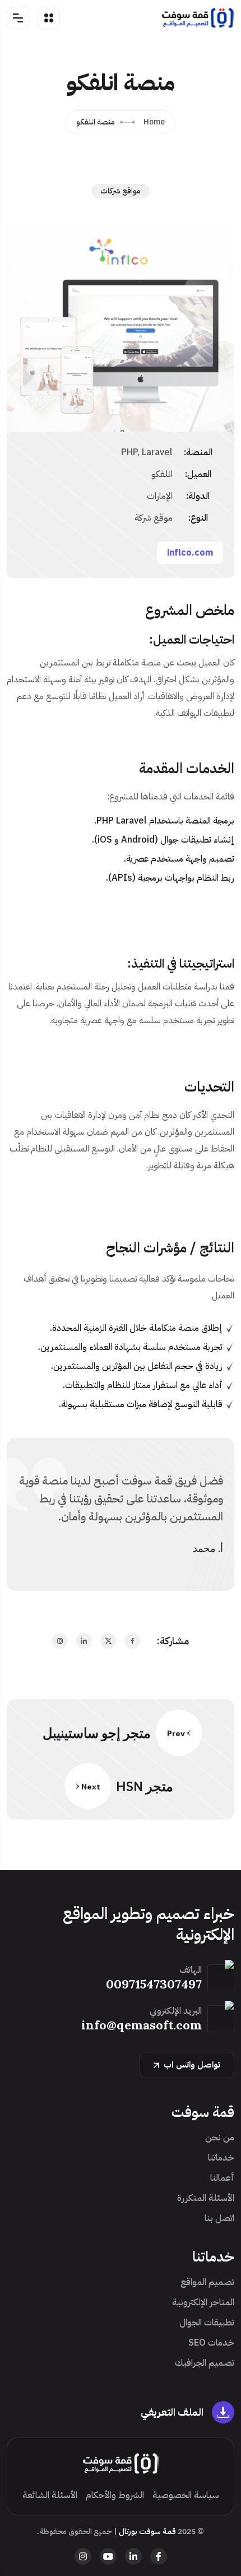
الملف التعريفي (172, 2412)
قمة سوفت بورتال (147, 2531)
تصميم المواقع (207, 2282)
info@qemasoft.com (142, 2025)
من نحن (220, 2138)
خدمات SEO (211, 2343)
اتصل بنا (219, 2218)
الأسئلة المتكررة (206, 2198)
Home (154, 122)
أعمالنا (222, 2178)
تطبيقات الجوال (207, 2323)
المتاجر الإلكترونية (203, 2302)
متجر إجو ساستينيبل (97, 1733)
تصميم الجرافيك (205, 2363)
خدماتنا (221, 2158)
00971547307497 (154, 1984)
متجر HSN (145, 1786)
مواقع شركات (121, 191)
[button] (26, 400)
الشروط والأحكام (115, 2495)
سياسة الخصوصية (186, 2495)
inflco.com (190, 553)
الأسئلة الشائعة (50, 2495)
